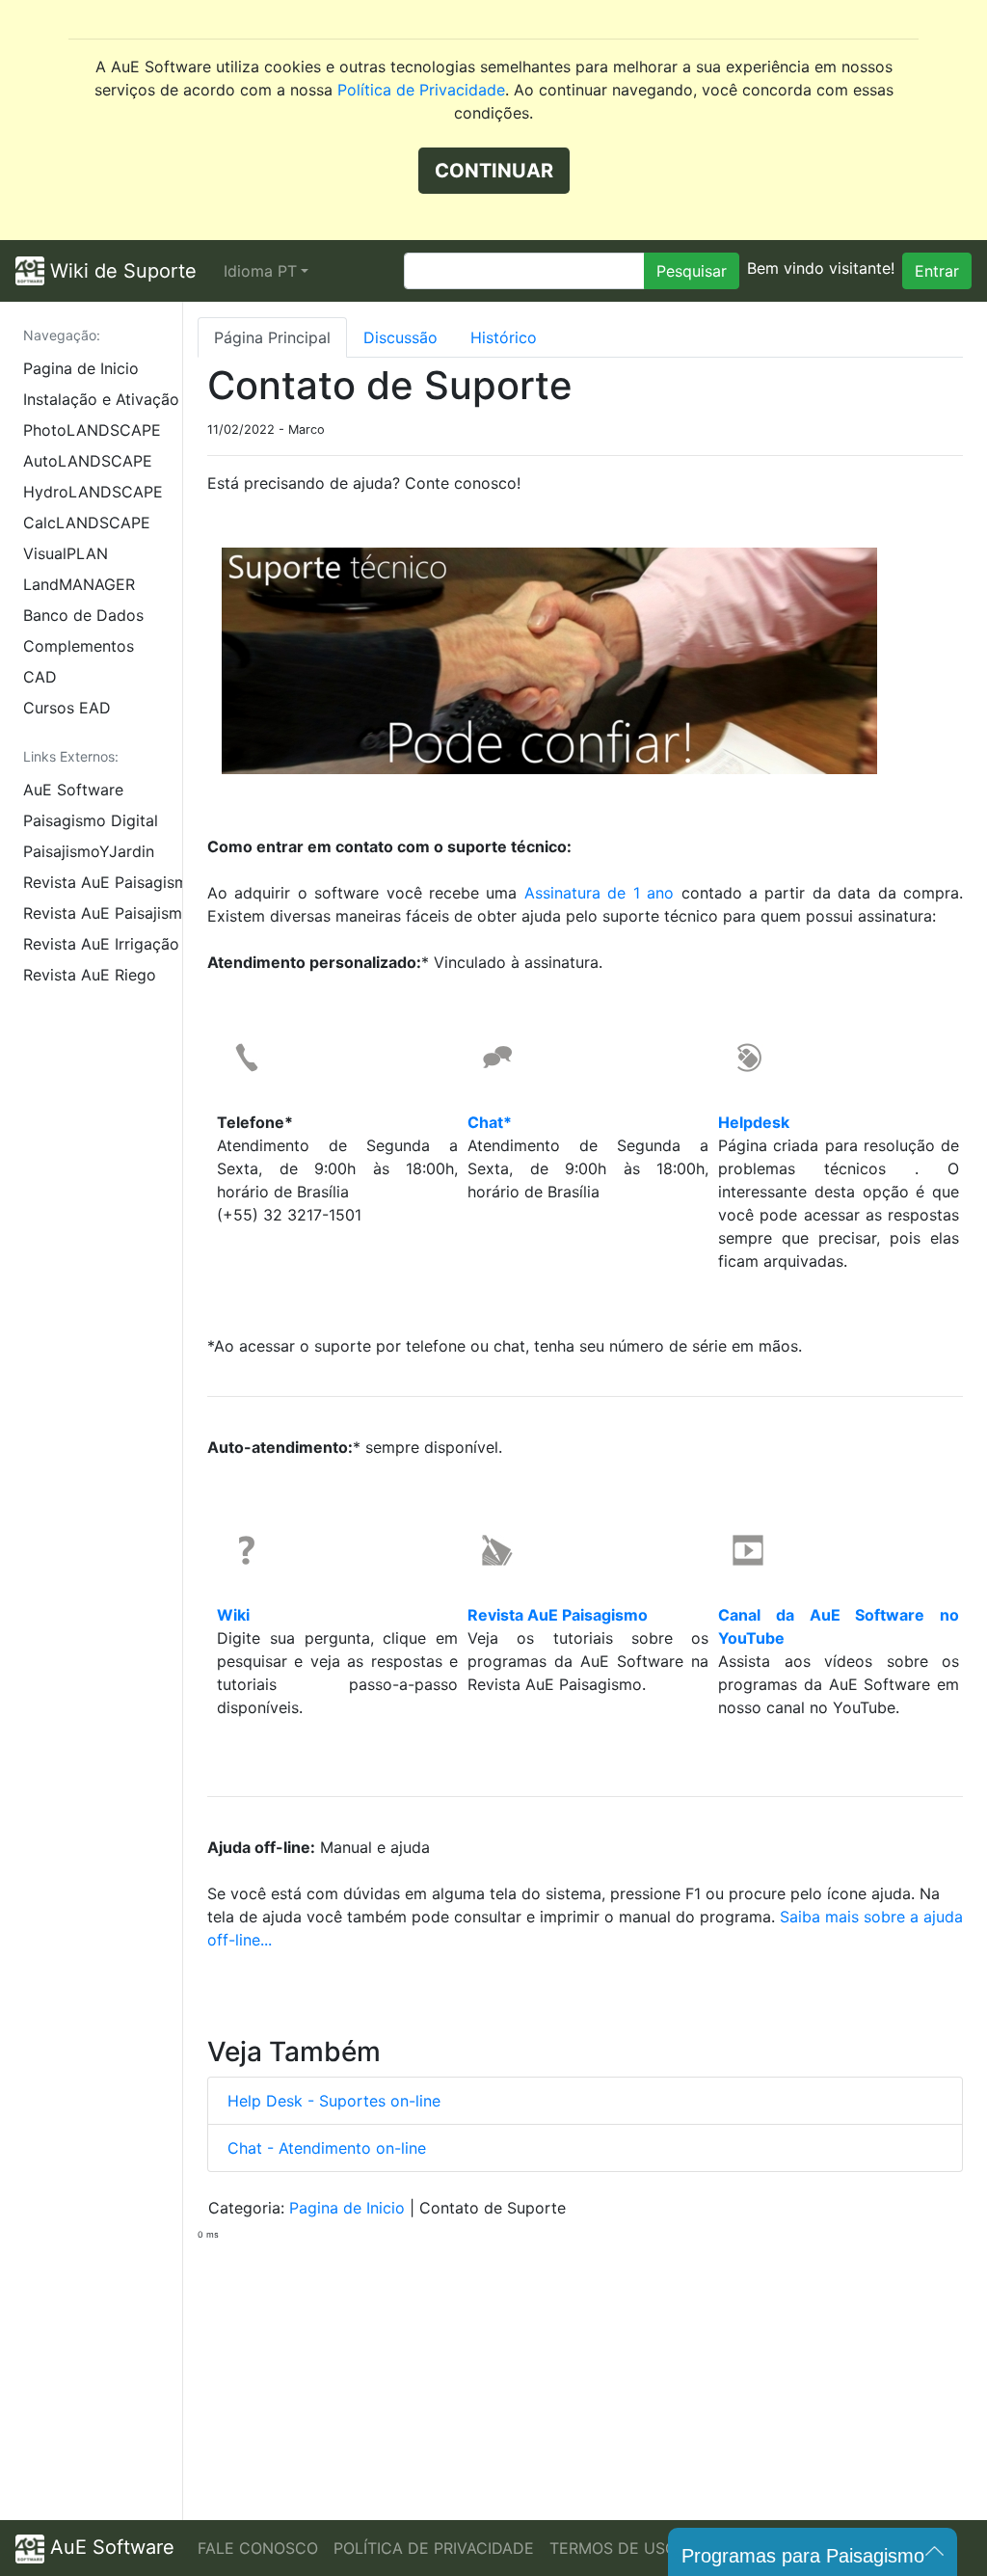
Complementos (79, 646)
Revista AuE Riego (90, 975)
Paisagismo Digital (91, 820)
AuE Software (73, 790)
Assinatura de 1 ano (599, 893)
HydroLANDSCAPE (93, 492)
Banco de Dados (83, 615)
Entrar (937, 271)
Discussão (400, 337)
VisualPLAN (66, 553)
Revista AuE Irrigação (101, 944)
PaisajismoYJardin (89, 851)
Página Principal (272, 337)
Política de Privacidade (421, 90)
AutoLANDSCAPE (88, 461)
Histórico (504, 337)
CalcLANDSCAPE (87, 523)
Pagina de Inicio (81, 368)
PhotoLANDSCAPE (92, 430)
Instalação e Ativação (101, 399)
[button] (266, 271)
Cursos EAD (67, 708)
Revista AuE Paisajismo (103, 913)
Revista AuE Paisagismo (103, 882)
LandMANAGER (79, 584)
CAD (40, 677)
